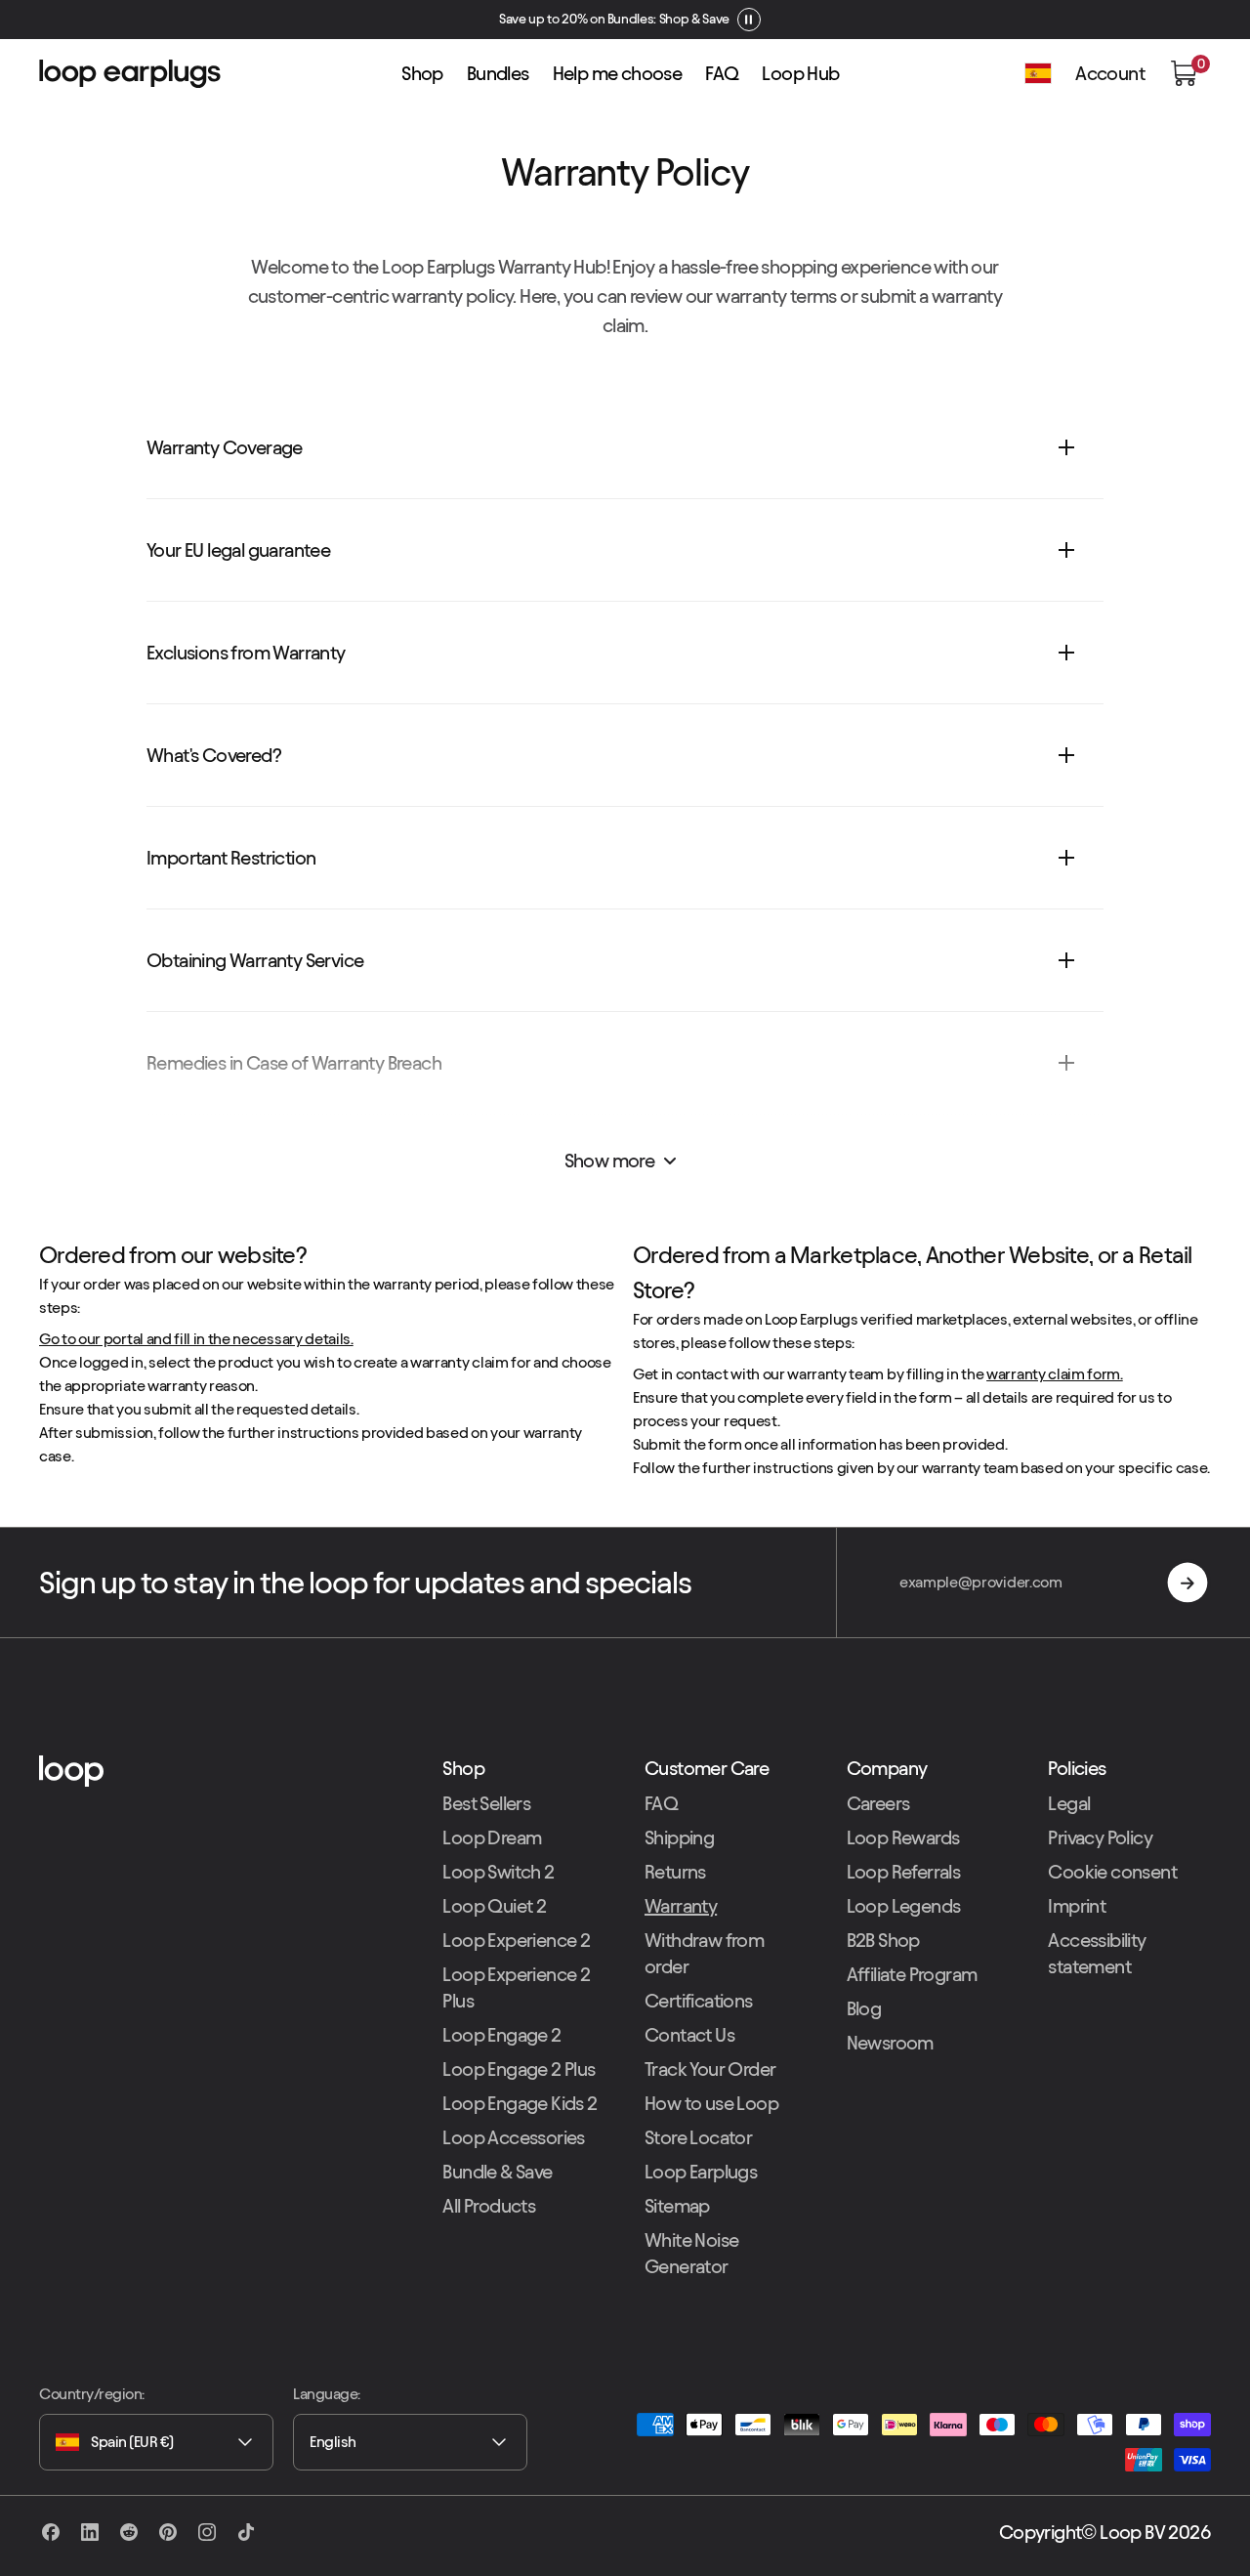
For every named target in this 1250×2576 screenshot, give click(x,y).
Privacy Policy (1100, 1837)
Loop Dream (492, 1837)
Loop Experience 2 (516, 1940)
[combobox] (156, 2442)
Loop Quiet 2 (494, 1906)
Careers (878, 1803)
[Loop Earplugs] (221, 1771)
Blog (864, 2008)
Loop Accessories (513, 2137)
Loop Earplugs (701, 2172)
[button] (1184, 73)
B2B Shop (883, 1940)
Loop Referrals (904, 1872)
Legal (1069, 1803)
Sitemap (677, 2206)
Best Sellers (486, 1803)
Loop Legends (904, 1906)
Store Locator (698, 2137)
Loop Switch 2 (498, 1872)
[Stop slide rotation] (744, 20)
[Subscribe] (1187, 1583)
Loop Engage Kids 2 (520, 2103)
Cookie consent (1112, 1872)
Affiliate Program (912, 1974)
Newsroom (890, 2043)
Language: (327, 2394)
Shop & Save (689, 19)
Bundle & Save (497, 2172)
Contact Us (689, 2035)
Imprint (1077, 1906)
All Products (489, 2206)
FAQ (661, 1803)
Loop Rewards (903, 1837)
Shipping (679, 1837)
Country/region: (92, 2394)
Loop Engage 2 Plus (519, 2069)
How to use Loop (711, 2103)
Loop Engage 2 (501, 2035)
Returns (675, 1872)
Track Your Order (710, 2069)
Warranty (681, 1906)
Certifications (699, 2001)
